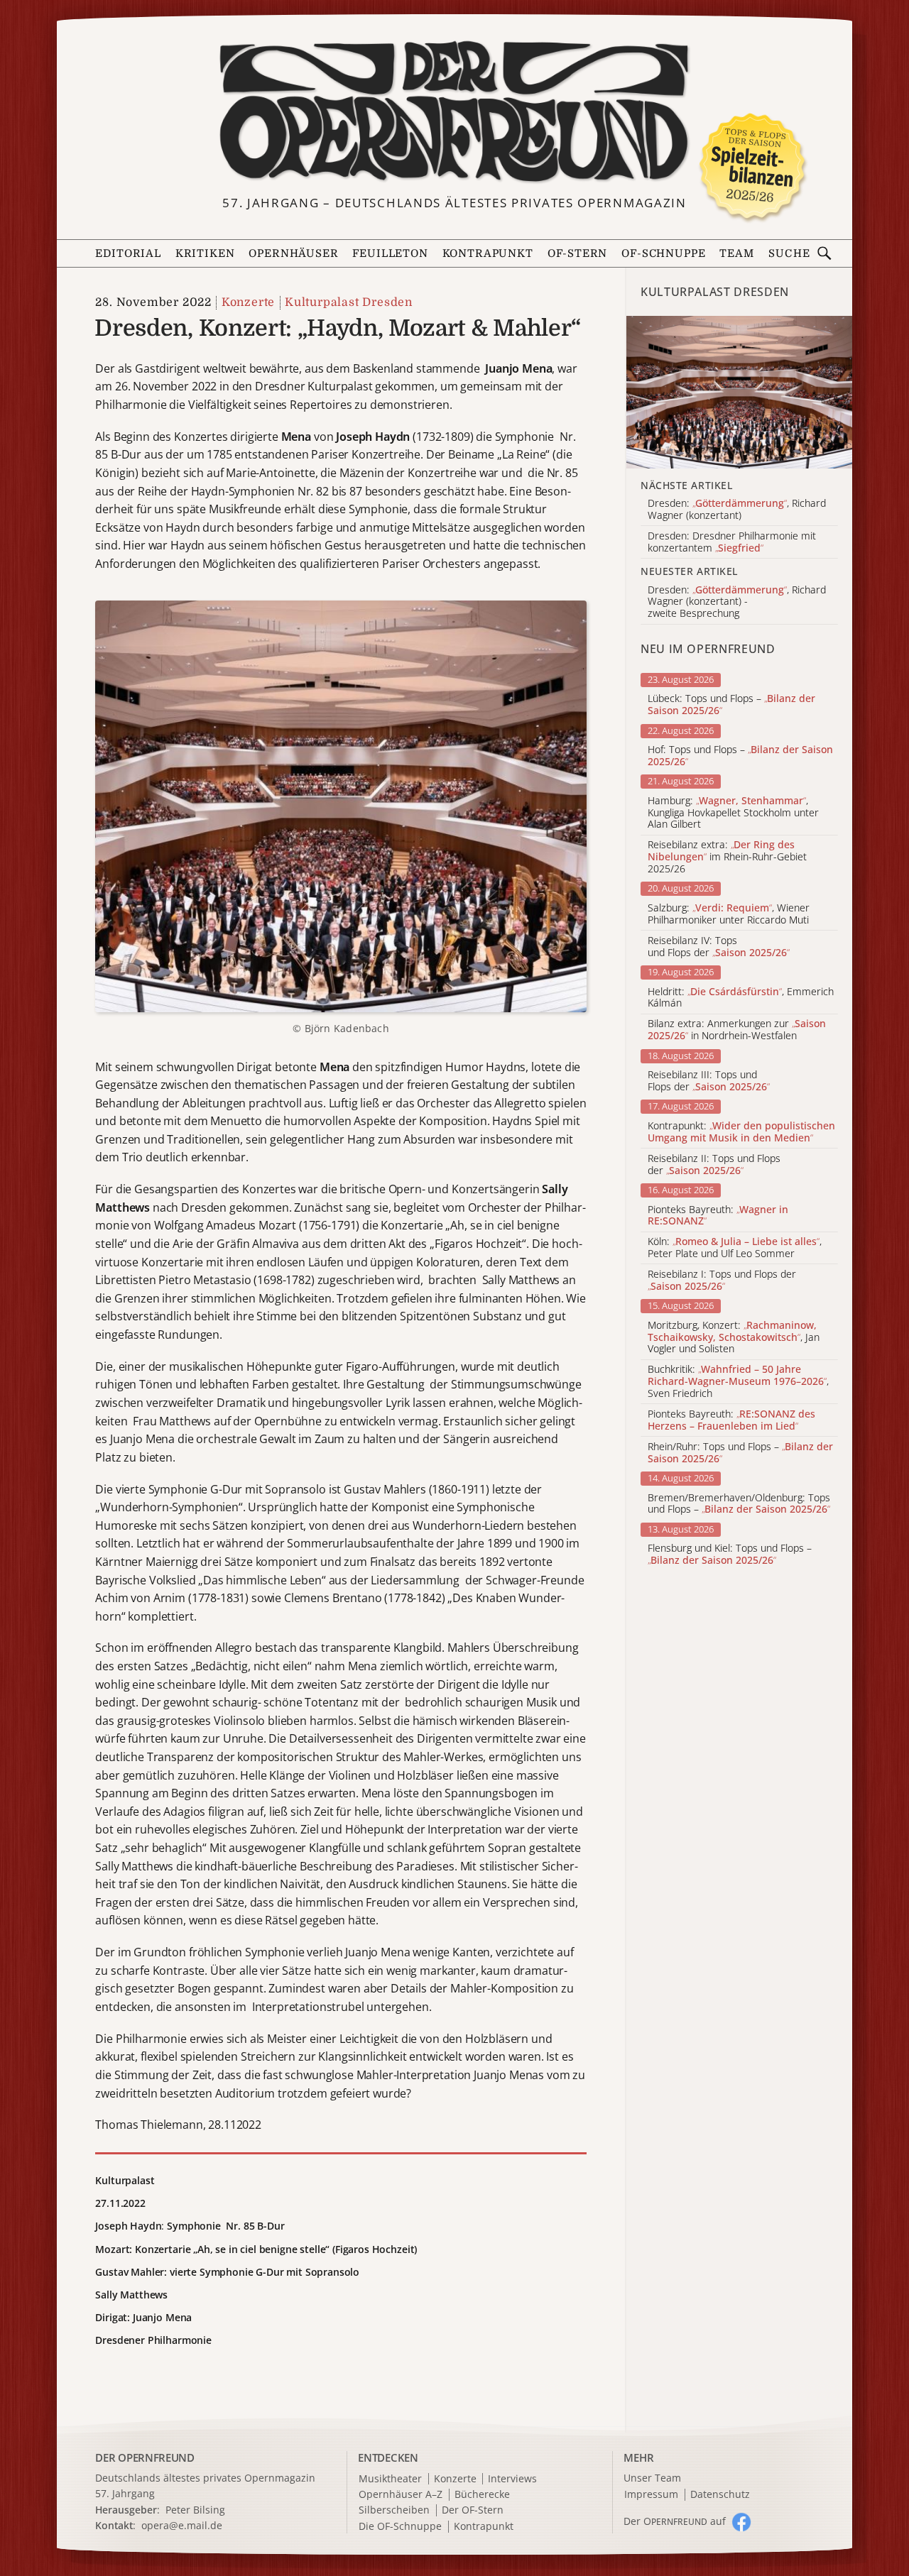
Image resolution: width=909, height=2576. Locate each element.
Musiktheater (390, 2479)
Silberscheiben (394, 2510)
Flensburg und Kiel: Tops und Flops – (730, 1555)
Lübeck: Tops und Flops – (731, 705)
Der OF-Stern (473, 2510)
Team (736, 254)
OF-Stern (578, 254)
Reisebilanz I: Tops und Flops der (722, 1281)
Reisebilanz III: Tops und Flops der (709, 1081)
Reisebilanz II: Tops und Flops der (714, 1165)
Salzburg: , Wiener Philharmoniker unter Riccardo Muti (729, 914)
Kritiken (205, 254)
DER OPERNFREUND (145, 2457)
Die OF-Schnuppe (400, 2527)
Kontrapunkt (488, 254)
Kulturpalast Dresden (349, 302)
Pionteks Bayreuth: (718, 1216)
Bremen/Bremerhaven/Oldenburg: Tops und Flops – (739, 1504)
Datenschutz (720, 2495)
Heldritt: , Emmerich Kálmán (741, 998)
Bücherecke (482, 2495)
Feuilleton (390, 254)
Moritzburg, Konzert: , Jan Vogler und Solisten (734, 1337)
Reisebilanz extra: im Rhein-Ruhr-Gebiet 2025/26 (727, 857)
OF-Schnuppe (663, 254)
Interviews (512, 2479)
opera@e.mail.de (182, 2525)
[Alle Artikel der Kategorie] (739, 392)
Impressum (651, 2495)
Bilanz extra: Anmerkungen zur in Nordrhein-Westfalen (737, 1030)
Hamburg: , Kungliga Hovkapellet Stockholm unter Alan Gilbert (733, 813)
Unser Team (652, 2478)
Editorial (128, 254)
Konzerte (248, 302)
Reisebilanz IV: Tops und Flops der (719, 947)
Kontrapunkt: (741, 1132)
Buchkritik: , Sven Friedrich (738, 1381)
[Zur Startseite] (454, 112)
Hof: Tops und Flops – (740, 756)
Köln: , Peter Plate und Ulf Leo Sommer (735, 1248)
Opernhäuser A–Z (401, 2495)
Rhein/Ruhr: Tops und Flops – (740, 1453)
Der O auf (675, 2521)
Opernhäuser (293, 254)
